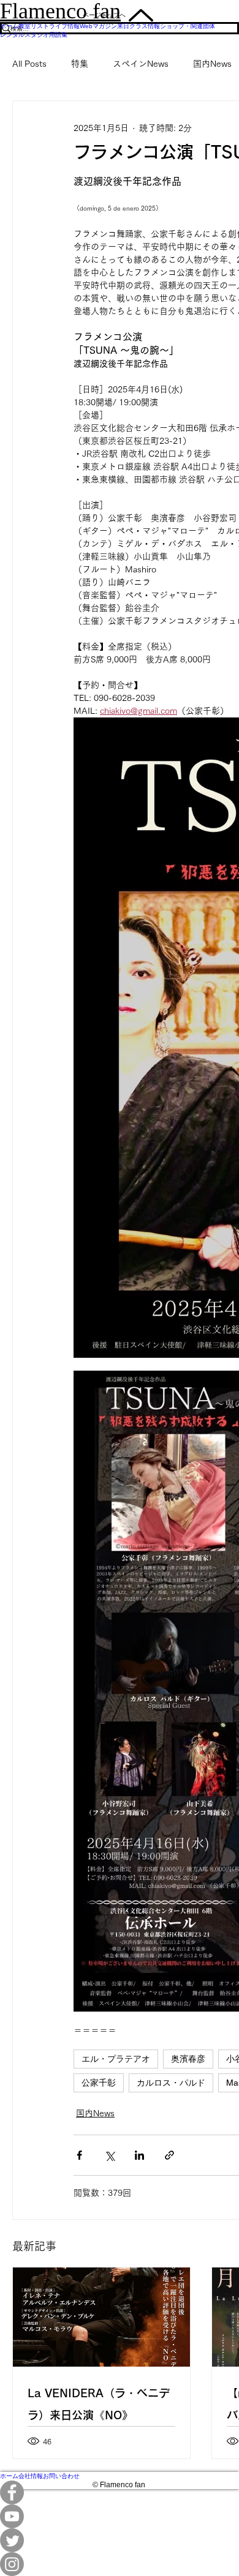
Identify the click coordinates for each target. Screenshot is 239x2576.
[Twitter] (120, 2540)
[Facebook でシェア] (79, 2155)
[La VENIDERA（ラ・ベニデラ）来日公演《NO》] (101, 2317)
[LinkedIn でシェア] (139, 2155)
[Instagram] (120, 2564)
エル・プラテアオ (116, 2059)
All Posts (29, 64)
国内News (212, 64)
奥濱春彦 (188, 2059)
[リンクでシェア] (169, 2155)
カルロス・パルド (171, 2083)
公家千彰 (99, 2083)
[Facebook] (120, 2492)
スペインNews (141, 64)
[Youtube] (120, 2516)
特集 (80, 64)
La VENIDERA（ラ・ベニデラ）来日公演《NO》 (99, 2404)
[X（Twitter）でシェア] (109, 2155)
